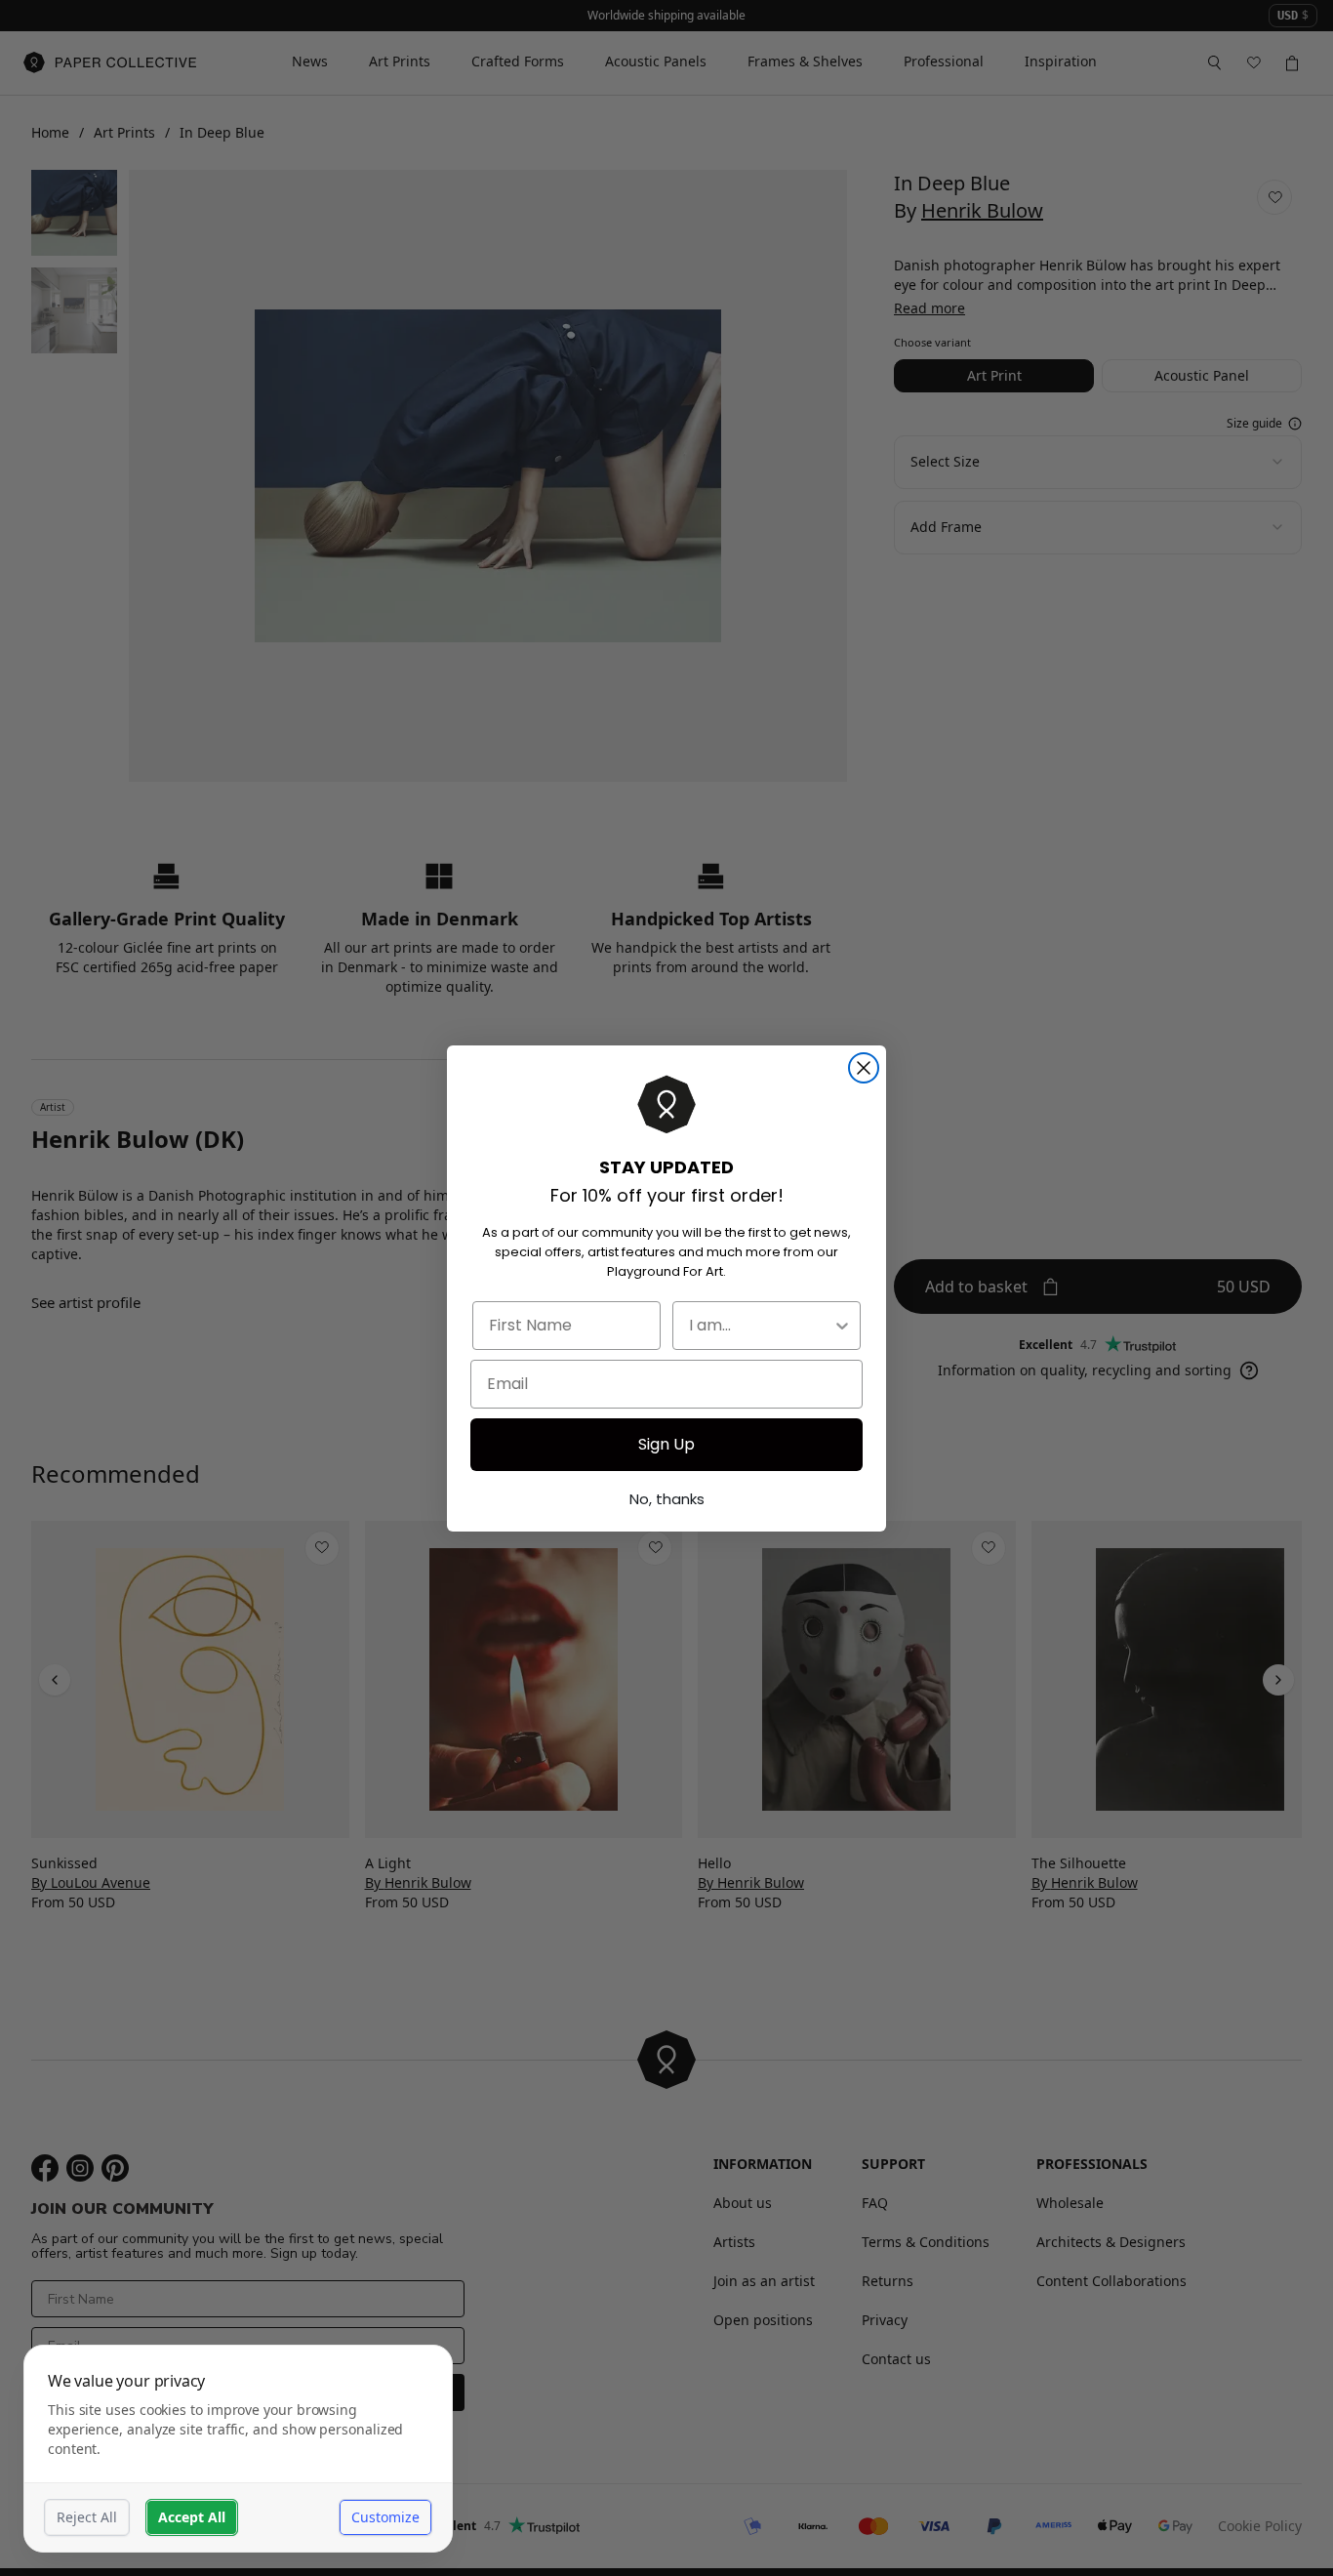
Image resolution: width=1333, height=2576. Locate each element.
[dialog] (238, 2449)
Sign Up (666, 1444)
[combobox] (761, 1326)
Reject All (87, 2517)
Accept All (192, 2517)
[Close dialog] (864, 1068)
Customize (385, 2517)
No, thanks (667, 1499)
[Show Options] (842, 1326)
